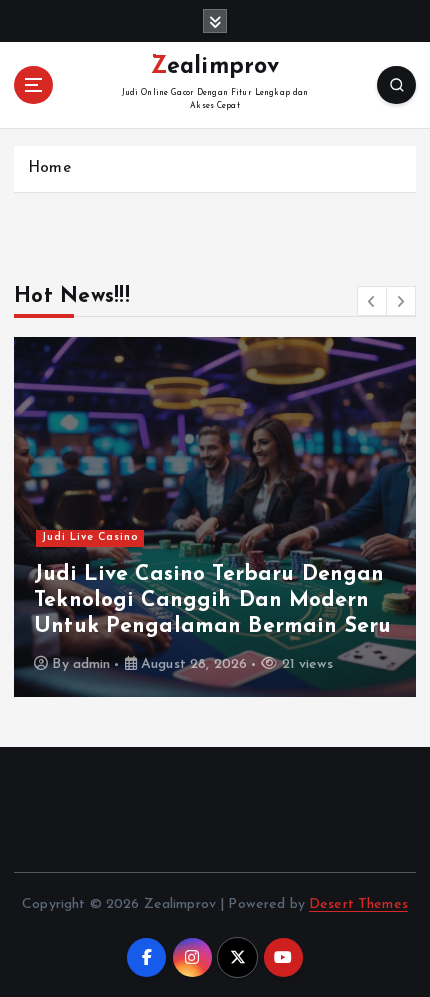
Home (49, 168)
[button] (372, 301)
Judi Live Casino (90, 537)
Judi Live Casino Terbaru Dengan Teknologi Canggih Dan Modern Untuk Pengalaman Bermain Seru (212, 601)
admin (92, 664)
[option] (215, 517)
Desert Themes (358, 904)
